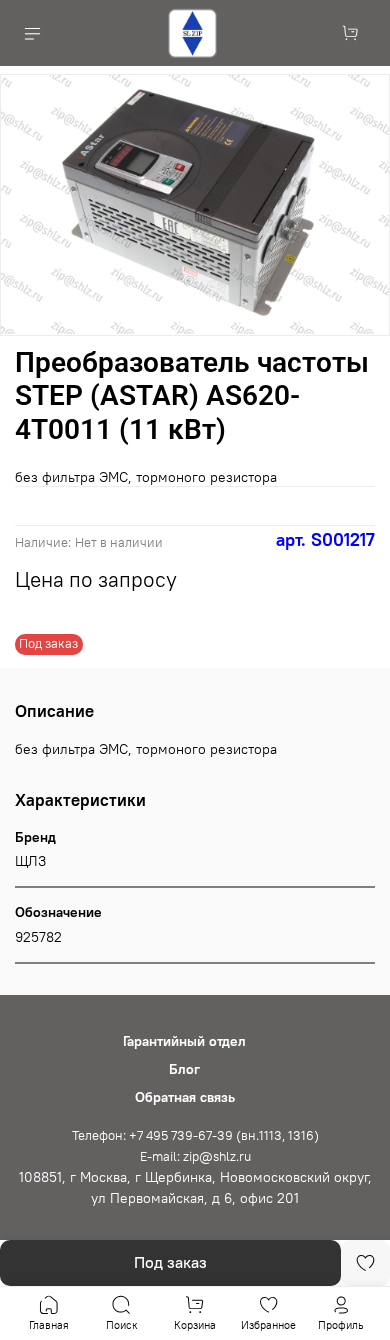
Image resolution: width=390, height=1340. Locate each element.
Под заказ (170, 1262)
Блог (184, 1069)
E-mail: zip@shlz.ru (195, 1156)
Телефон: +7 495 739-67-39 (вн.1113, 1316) (195, 1135)
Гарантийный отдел (184, 1041)
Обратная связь (185, 1097)
